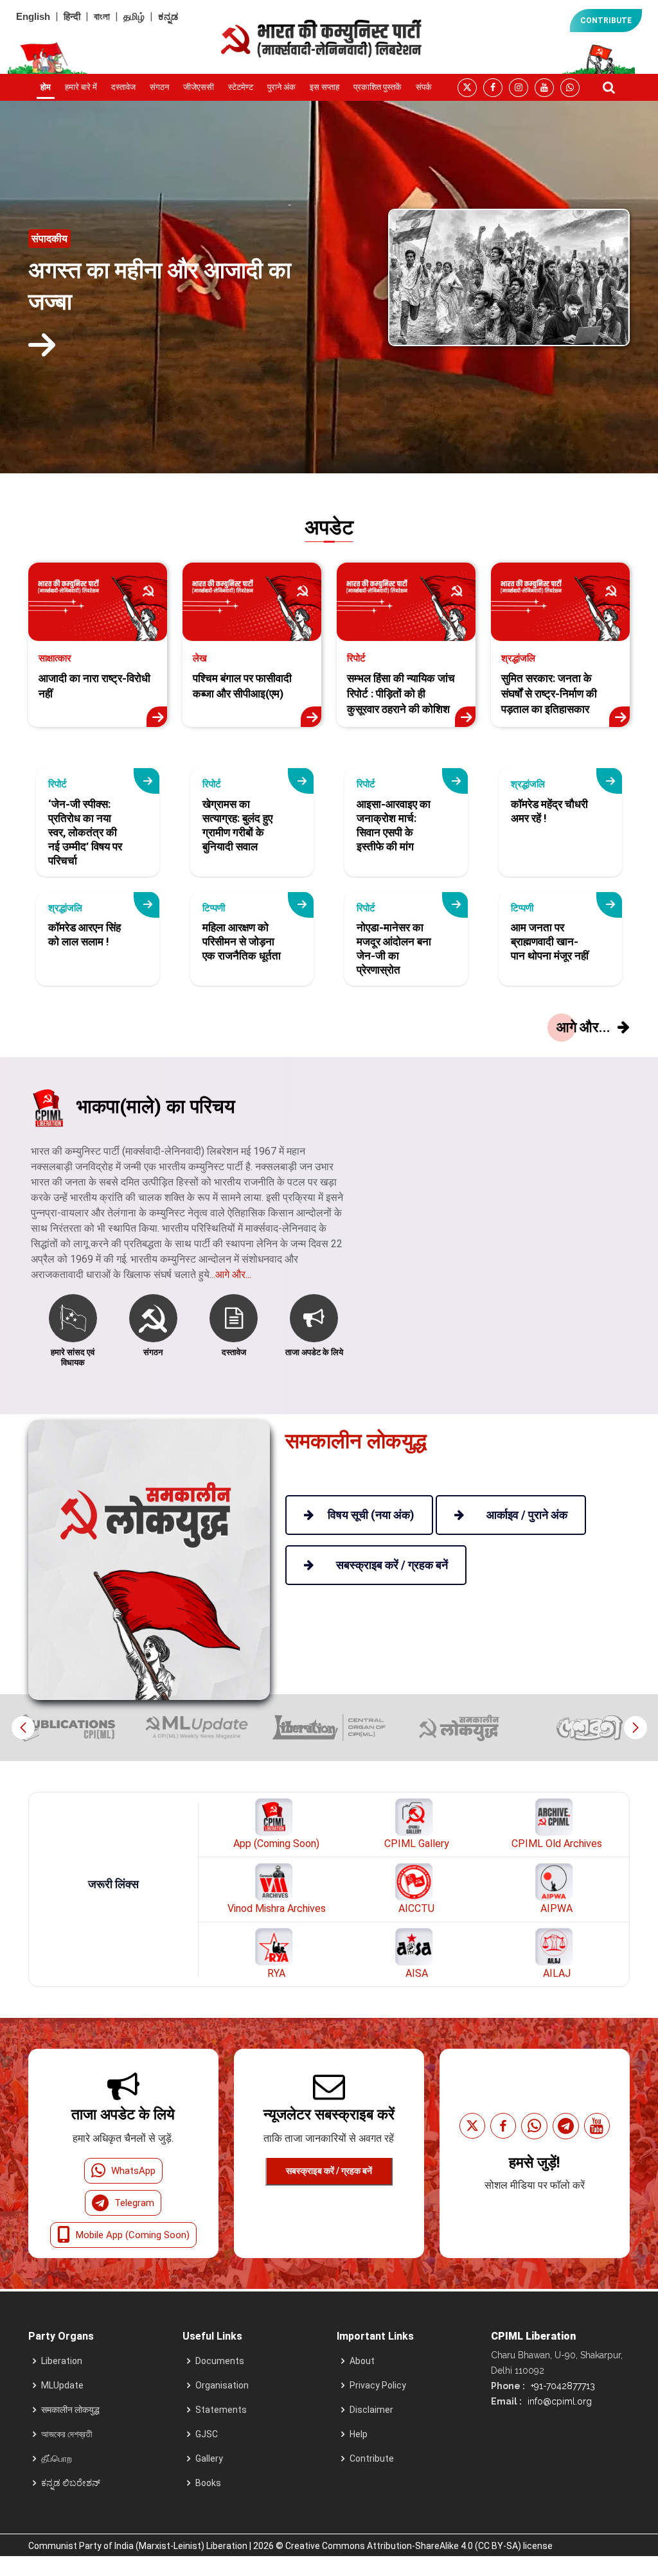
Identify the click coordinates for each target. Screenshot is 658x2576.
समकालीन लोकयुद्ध (70, 2410)
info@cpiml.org (558, 2401)
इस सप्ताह (325, 87)
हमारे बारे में (81, 87)
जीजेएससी (199, 87)
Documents (220, 2361)
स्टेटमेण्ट (241, 87)
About (362, 2361)
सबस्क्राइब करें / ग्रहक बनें (329, 2171)
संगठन (159, 87)
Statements (221, 2410)
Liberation (62, 2361)
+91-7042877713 (562, 2386)
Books (208, 2483)
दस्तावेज (123, 87)
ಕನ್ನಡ (168, 16)
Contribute (372, 2458)
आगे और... (233, 1275)
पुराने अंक (281, 87)
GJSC (207, 2434)
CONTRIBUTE (606, 21)
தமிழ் (134, 16)
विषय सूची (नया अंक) (371, 1515)
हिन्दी (72, 16)
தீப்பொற (57, 2458)
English (33, 16)
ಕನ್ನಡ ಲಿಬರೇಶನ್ (71, 2483)
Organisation (222, 2385)
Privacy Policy (378, 2385)
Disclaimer (371, 2410)
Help (359, 2434)
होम (46, 87)
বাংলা (102, 16)
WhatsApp (133, 2171)
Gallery (209, 2458)
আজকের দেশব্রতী (67, 2434)
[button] (635, 1728)
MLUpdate (62, 2385)
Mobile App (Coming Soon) (133, 2235)
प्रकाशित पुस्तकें (378, 87)
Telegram (134, 2203)
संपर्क (424, 87)
